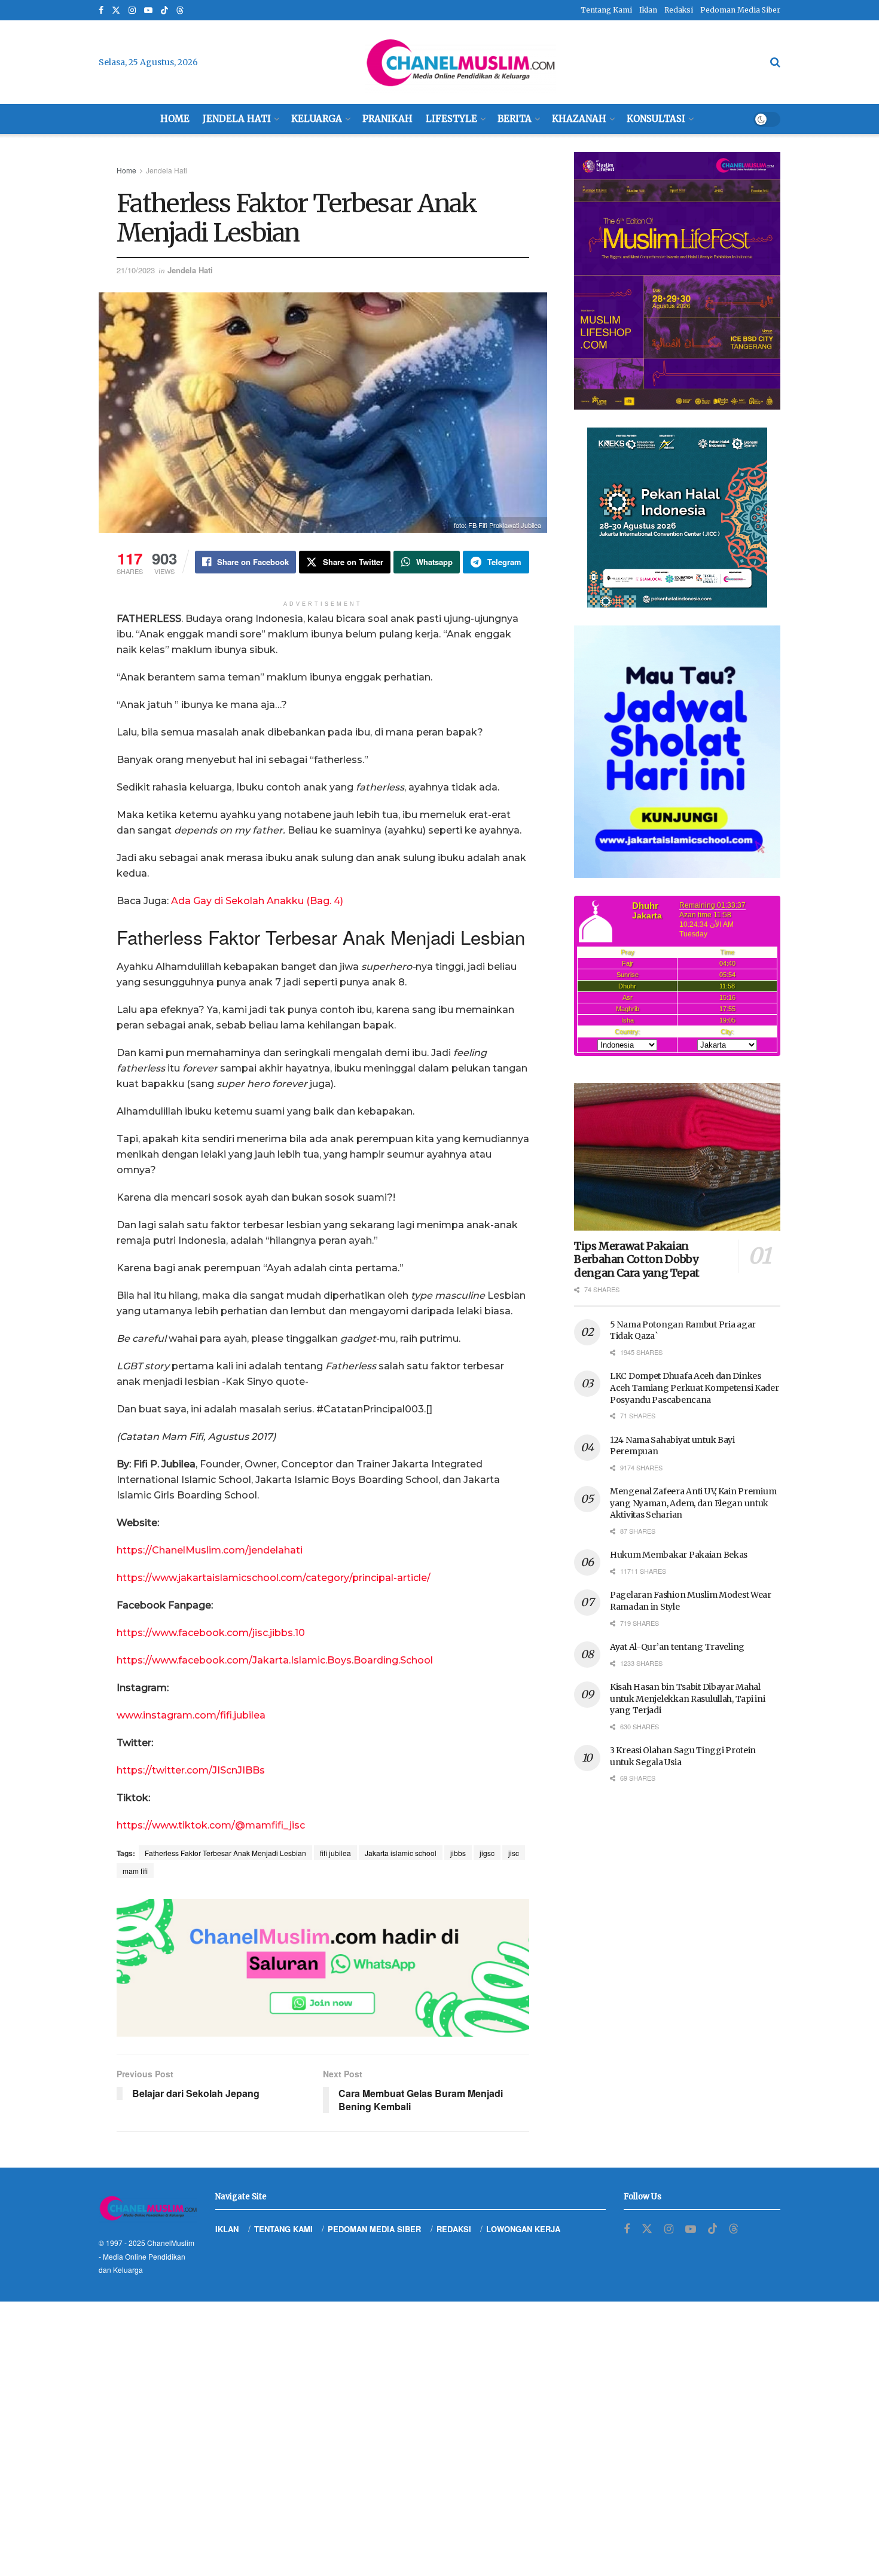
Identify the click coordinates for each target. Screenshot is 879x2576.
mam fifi (135, 1871)
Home (175, 119)
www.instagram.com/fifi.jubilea (191, 1715)
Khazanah (579, 119)
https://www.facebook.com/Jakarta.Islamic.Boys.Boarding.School (275, 1660)
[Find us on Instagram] (132, 10)
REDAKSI (454, 2229)
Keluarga (317, 119)
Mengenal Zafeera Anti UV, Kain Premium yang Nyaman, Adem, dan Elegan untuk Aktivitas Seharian (693, 1503)
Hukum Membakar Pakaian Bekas (679, 1555)
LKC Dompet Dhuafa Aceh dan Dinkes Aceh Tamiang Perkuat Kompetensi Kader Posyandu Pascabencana (695, 1388)
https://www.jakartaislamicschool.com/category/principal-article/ (274, 1578)
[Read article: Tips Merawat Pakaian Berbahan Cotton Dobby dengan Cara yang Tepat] (677, 1157)
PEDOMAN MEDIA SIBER (374, 2229)
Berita (515, 119)
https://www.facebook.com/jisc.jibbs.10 (211, 1633)
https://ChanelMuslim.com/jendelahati (210, 1550)
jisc (514, 1853)
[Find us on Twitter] (116, 10)
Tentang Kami (606, 10)
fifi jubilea (335, 1853)
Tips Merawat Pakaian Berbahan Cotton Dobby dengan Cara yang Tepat (637, 1259)
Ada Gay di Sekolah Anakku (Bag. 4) (257, 901)
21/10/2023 (136, 270)
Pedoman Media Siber (740, 10)
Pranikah (387, 119)
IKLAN (227, 2229)
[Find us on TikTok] (164, 11)
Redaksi (679, 10)
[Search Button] (775, 62)
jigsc (487, 1853)
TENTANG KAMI (283, 2229)
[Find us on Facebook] (101, 10)
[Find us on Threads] (180, 11)
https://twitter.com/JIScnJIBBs (191, 1770)
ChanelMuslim (171, 2243)
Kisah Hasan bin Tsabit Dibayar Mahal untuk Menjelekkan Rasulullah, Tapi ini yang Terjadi (687, 1698)
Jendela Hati (237, 119)
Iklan (648, 10)
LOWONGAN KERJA (523, 2229)
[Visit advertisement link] (323, 1968)
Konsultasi (656, 119)
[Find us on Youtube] (148, 10)
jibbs (458, 1853)
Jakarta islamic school (401, 1853)
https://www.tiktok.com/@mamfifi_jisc (211, 1825)
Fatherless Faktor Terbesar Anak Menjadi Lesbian (225, 1853)
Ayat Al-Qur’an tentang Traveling (677, 1647)
